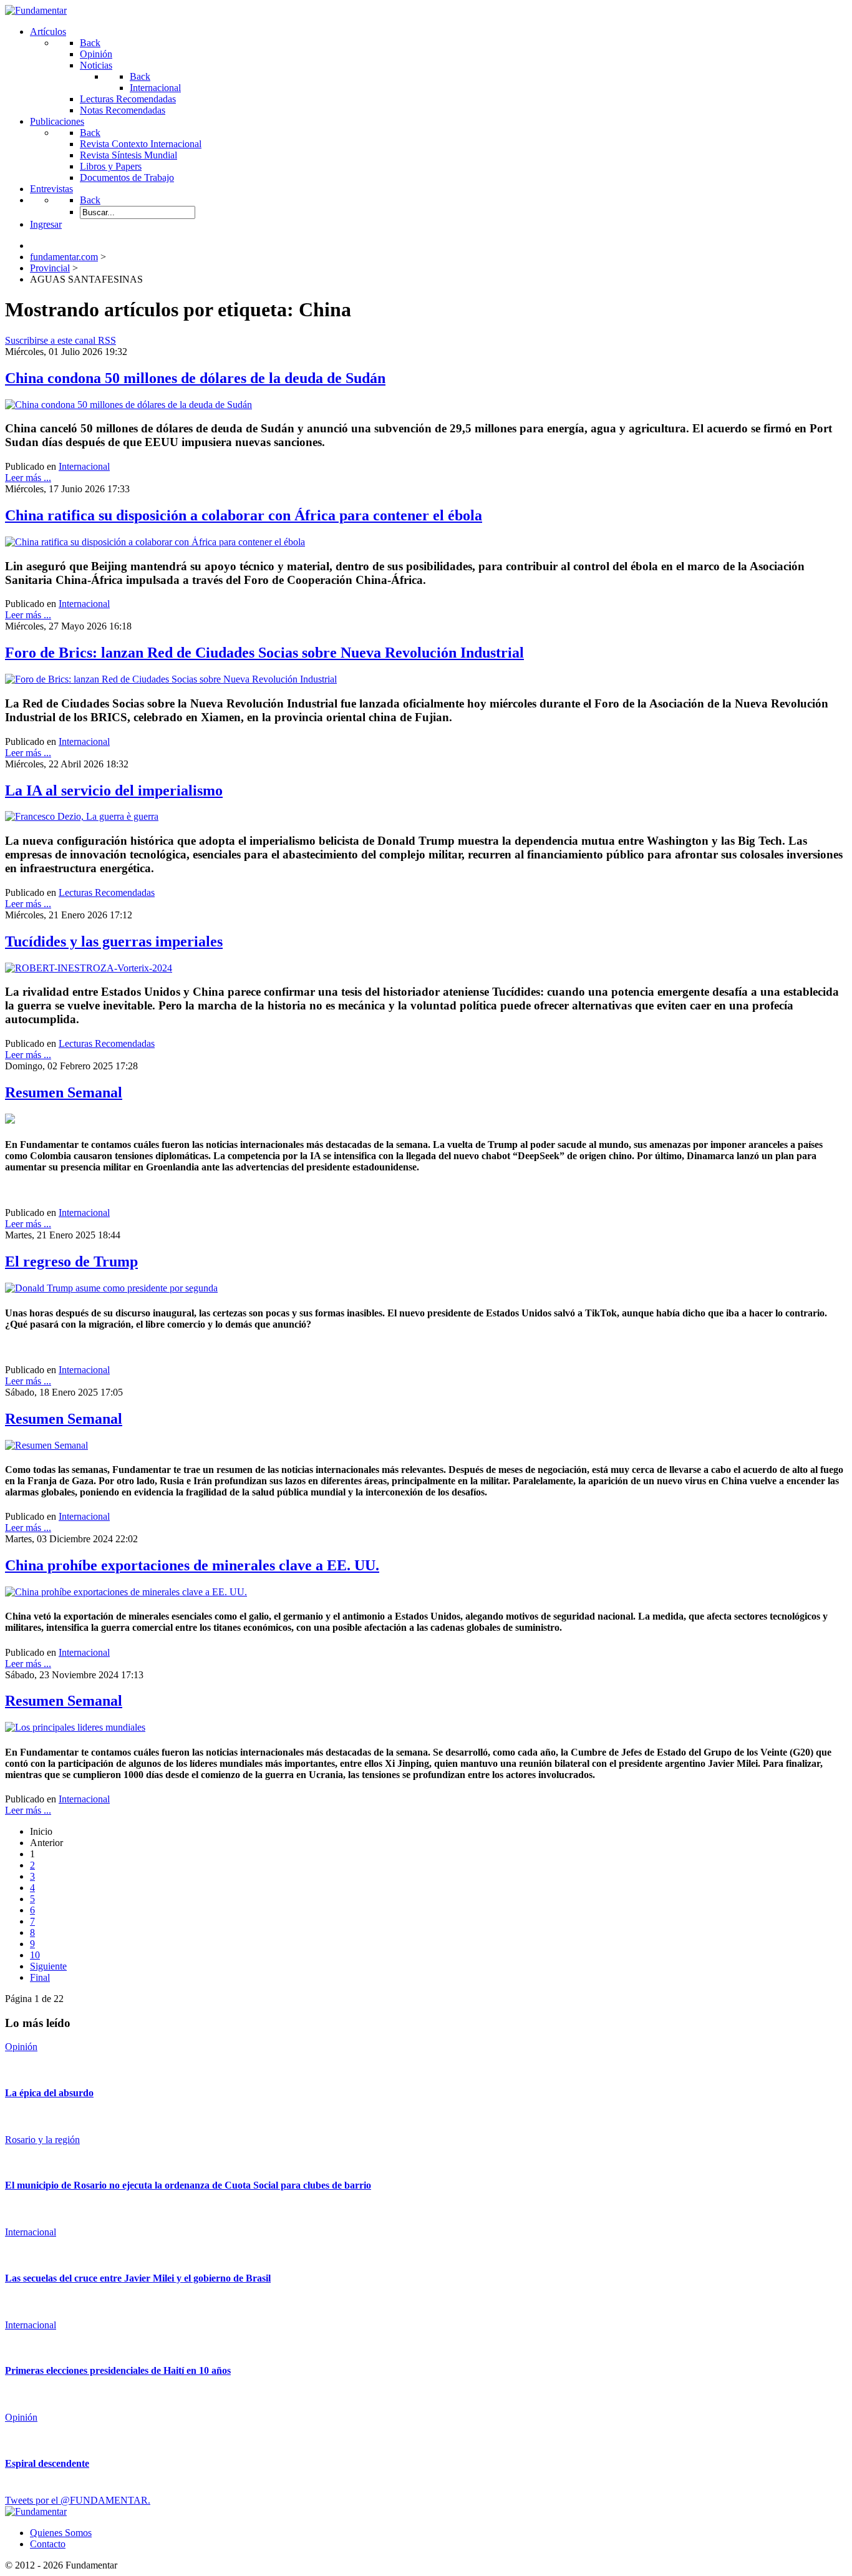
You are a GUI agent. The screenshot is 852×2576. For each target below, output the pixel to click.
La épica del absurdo (49, 2093)
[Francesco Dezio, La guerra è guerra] (82, 816)
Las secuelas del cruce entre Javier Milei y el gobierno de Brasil (138, 2278)
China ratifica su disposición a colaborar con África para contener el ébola (244, 515)
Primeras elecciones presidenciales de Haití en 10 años (118, 2370)
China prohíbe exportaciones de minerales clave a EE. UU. (192, 1565)
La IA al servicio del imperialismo (114, 790)
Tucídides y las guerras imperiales (114, 941)
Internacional (84, 466)
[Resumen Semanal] (46, 1445)
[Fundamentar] (36, 10)
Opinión (21, 2047)
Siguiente (48, 1966)
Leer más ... (28, 478)
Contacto (48, 2544)
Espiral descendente (47, 2463)
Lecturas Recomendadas (107, 892)
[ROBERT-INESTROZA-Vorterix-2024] (89, 968)
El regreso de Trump (71, 1261)
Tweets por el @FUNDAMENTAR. (78, 2500)
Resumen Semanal (64, 1092)
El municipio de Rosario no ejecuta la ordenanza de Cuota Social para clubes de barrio (188, 2185)
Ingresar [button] (46, 224)
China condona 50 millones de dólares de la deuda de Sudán (195, 378)
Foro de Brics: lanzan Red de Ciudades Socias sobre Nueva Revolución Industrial (264, 653)
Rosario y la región (42, 2140)
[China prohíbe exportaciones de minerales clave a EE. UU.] (126, 1592)
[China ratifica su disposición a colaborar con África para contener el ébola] (155, 542)
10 (35, 1955)
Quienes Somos (61, 2533)
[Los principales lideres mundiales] (75, 1727)
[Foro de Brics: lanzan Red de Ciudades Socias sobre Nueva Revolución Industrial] (171, 679)
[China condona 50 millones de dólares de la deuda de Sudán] (128, 405)
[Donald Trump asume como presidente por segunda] (111, 1288)
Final (40, 1977)
